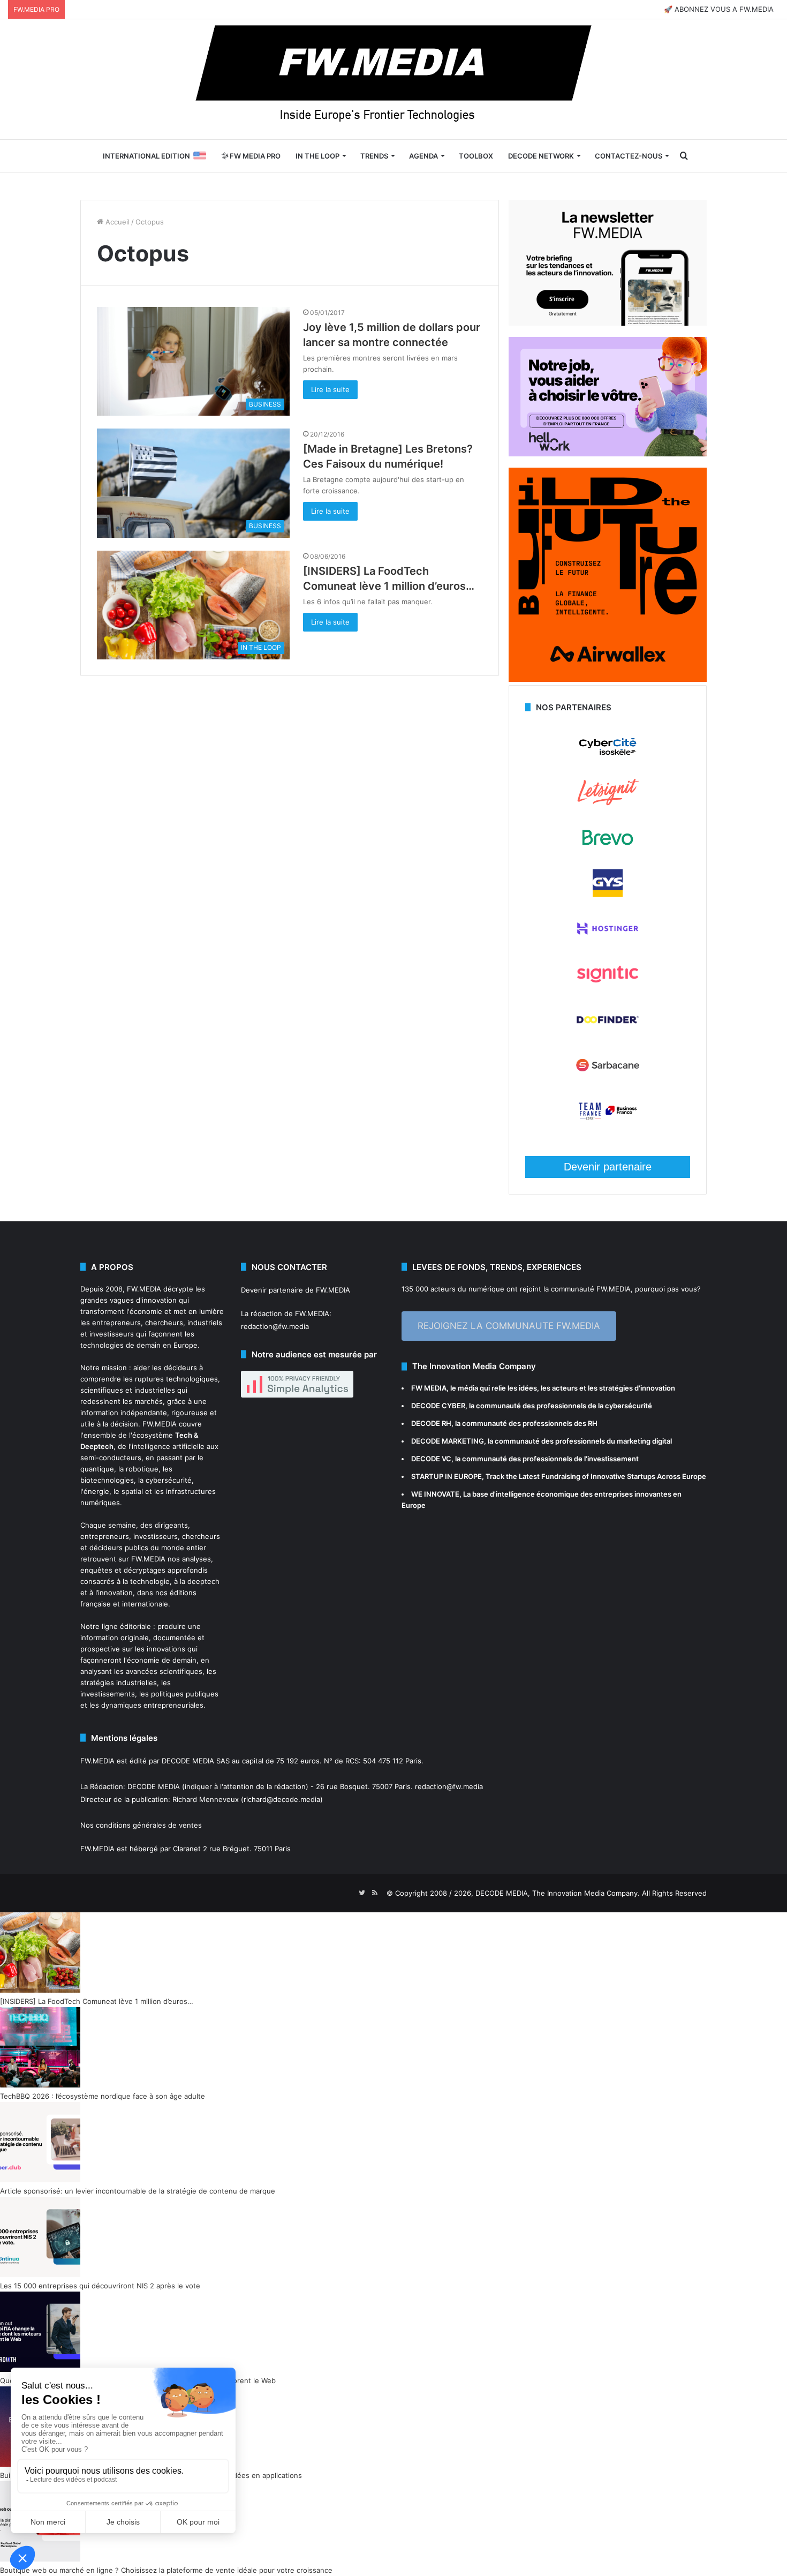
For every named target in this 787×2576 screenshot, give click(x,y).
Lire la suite (330, 389)
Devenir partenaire (608, 1167)
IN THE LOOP (317, 156)
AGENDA (423, 156)
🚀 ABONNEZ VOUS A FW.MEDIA (719, 9)
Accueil (116, 222)
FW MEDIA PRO (254, 156)
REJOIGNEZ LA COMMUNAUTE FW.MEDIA (509, 1326)
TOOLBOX (476, 156)
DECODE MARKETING (448, 1441)
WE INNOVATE (435, 1494)
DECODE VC (431, 1459)
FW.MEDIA (144, 1289)
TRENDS (374, 156)
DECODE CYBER (438, 1406)
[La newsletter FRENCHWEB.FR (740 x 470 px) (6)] (608, 323)
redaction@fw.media (275, 1326)
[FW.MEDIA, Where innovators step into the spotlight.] (393, 79)
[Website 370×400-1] (608, 679)
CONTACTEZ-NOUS (629, 156)
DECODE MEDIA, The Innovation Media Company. (558, 1893)
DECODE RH (431, 1423)
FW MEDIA (429, 1388)
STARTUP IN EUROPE (447, 1476)
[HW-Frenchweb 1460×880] (608, 454)
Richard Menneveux (206, 1799)
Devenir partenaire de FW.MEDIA (296, 1290)
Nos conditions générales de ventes (141, 1825)
